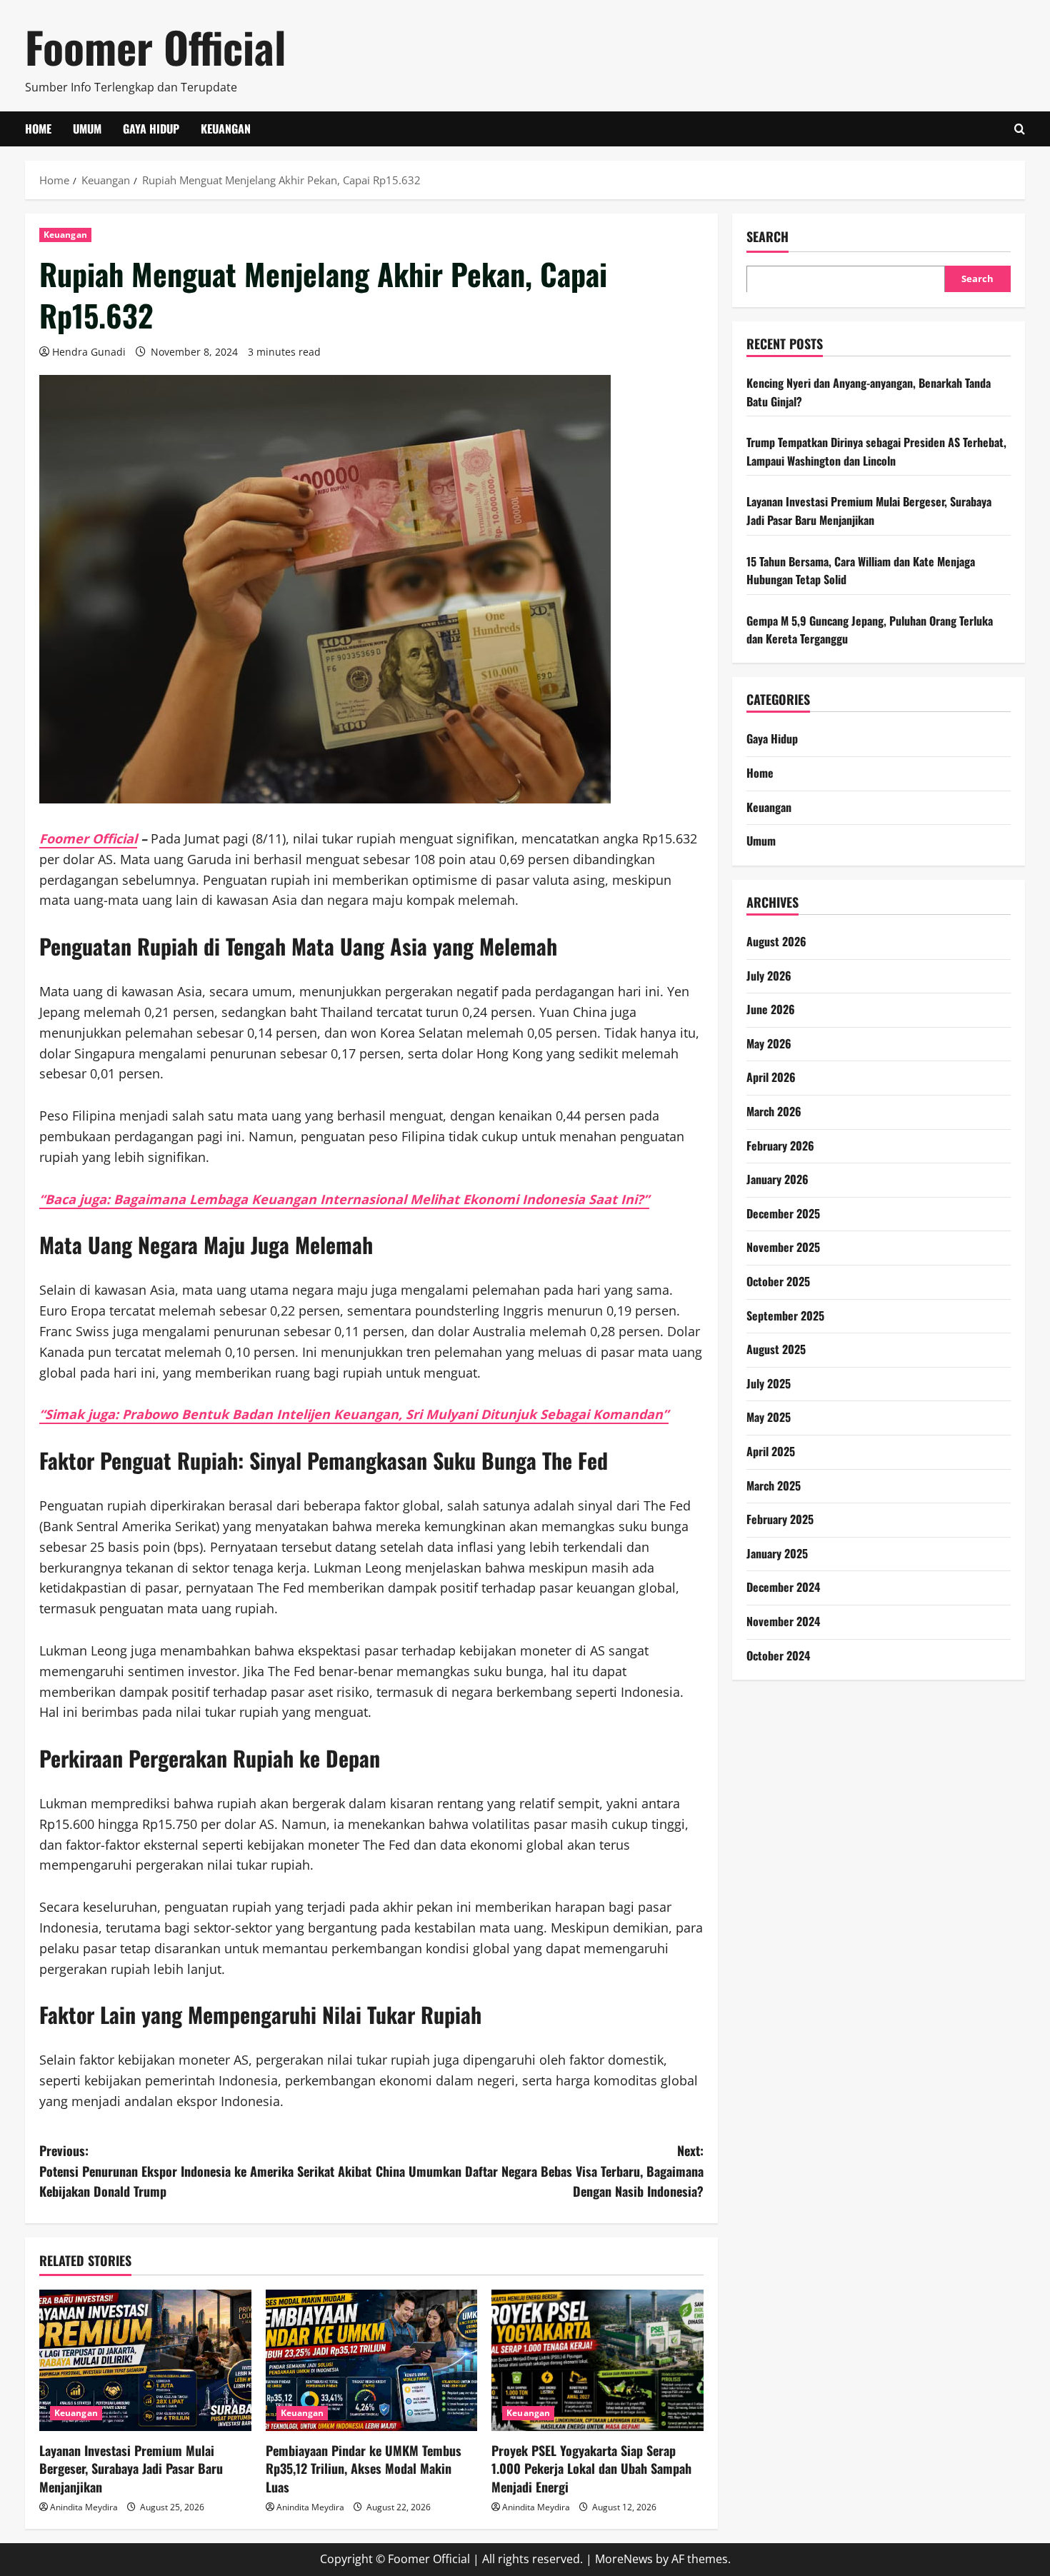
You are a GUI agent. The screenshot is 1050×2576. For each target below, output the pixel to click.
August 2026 (776, 941)
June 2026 (771, 1008)
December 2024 (783, 1587)
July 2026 (769, 975)
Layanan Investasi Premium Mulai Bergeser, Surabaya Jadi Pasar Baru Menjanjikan (131, 2468)
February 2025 (780, 1518)
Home (38, 129)
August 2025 (776, 1348)
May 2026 (769, 1043)
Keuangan (226, 129)
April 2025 (771, 1450)
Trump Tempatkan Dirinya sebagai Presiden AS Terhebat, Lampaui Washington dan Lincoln (876, 451)
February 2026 (780, 1145)
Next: (540, 2171)
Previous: (205, 2171)
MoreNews (624, 2559)
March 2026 (774, 1111)
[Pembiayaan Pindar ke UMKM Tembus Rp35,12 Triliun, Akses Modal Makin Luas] (372, 2360)
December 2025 (783, 1213)
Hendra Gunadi (89, 352)
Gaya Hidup (151, 129)
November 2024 (783, 1620)
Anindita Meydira (84, 2507)
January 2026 (777, 1178)
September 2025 (785, 1315)
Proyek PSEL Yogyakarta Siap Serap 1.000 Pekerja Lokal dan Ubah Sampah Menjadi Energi (591, 2468)
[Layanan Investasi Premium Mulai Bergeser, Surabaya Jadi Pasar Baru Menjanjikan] (145, 2360)
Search (767, 237)
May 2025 (769, 1417)
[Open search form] (1020, 129)
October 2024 (778, 1655)
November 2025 (783, 1247)
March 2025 (774, 1485)
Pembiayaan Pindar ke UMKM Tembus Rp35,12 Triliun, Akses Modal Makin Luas (364, 2468)
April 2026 (771, 1077)
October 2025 (778, 1281)
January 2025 (777, 1553)
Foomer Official (155, 46)
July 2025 (769, 1383)
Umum (87, 129)
